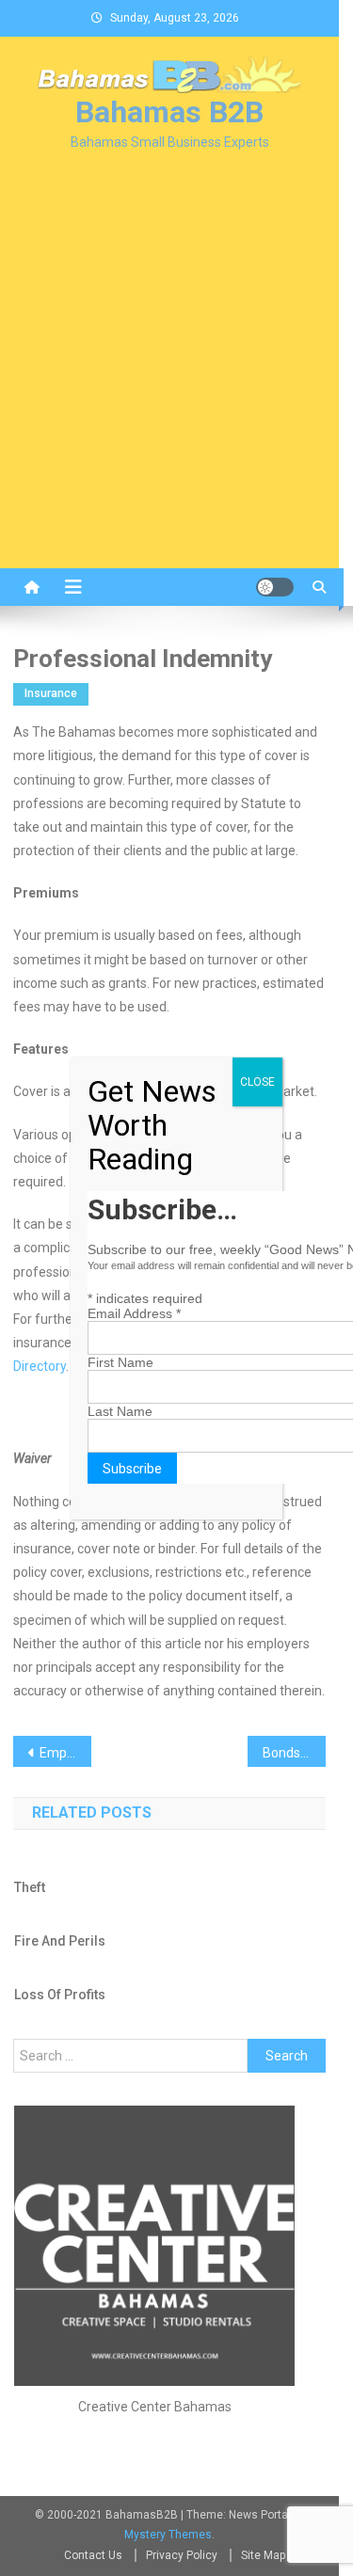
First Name (120, 1362)
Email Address (134, 1313)
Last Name (120, 1411)
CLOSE (257, 1082)
